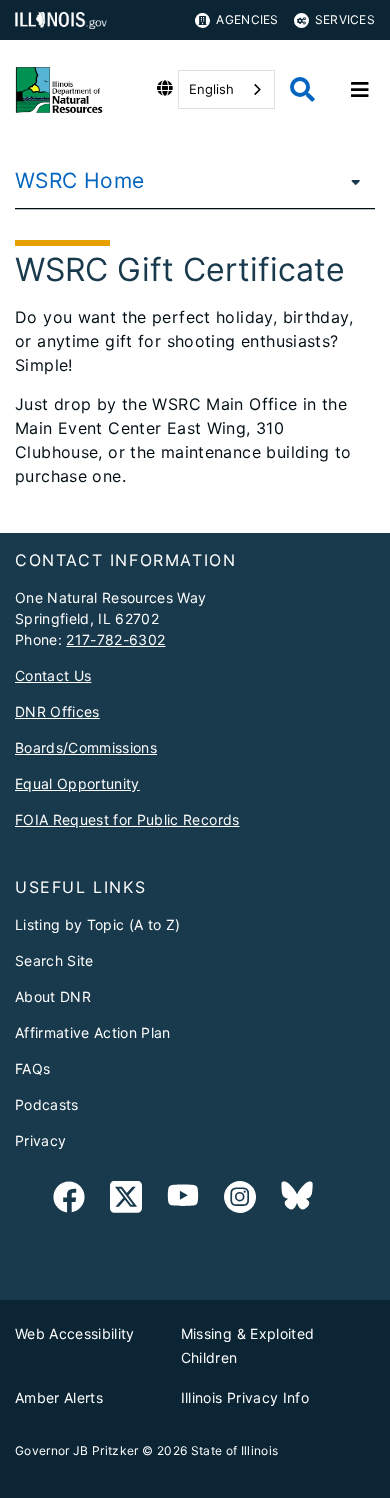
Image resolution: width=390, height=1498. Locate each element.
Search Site (54, 960)
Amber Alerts (59, 1397)
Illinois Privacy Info (245, 1397)
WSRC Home (79, 180)
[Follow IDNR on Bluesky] (297, 1200)
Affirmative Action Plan (93, 1032)
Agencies (247, 19)
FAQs (32, 1068)
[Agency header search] (302, 89)
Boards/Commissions (86, 747)
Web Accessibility (75, 1333)
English (211, 89)
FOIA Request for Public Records (127, 819)
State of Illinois (235, 1450)
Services (345, 19)
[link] (69, 1200)
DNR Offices (57, 711)
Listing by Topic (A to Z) (98, 924)
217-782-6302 (115, 639)
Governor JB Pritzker (77, 1450)
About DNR (53, 996)
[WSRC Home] (350, 181)
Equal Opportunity (77, 783)
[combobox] (226, 89)
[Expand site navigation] (360, 90)
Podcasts (47, 1104)
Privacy (40, 1140)
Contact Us (53, 675)
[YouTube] (183, 1200)
